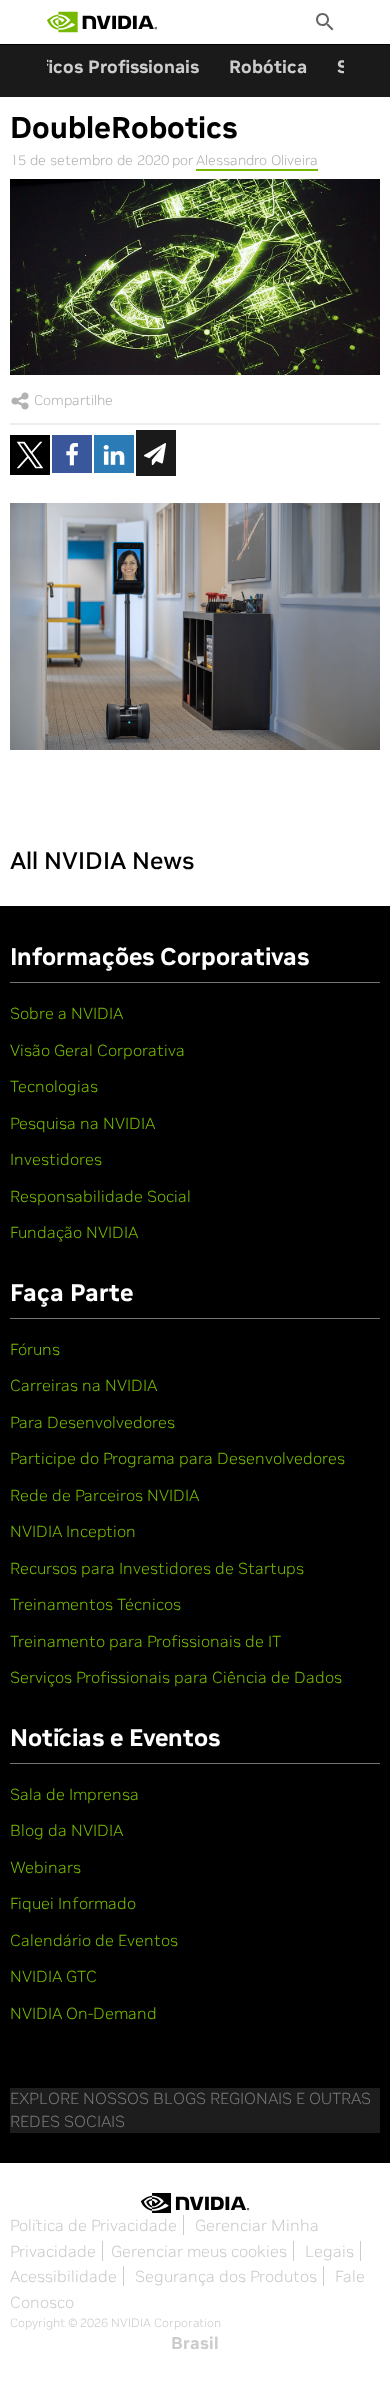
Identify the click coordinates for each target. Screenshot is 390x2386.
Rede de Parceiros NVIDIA (104, 1495)
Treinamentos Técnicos (95, 1604)
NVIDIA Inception (73, 1531)
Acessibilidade (63, 2276)
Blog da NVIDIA (66, 1830)
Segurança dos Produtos (226, 2276)
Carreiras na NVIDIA (83, 1385)
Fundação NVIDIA (74, 1232)
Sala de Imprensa (74, 1794)
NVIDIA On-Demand (83, 2013)
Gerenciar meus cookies (199, 2251)
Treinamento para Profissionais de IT (145, 1641)
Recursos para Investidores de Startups (157, 1568)
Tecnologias (54, 1086)
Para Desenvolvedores (92, 1422)
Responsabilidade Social (100, 1196)
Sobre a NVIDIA (66, 1013)
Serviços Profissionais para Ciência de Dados (176, 1677)
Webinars (45, 1867)
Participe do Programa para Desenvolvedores (177, 1458)
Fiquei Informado (73, 1903)
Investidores (56, 1159)
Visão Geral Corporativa (97, 1050)
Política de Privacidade (93, 2225)
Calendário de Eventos (94, 1940)
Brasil (195, 2343)
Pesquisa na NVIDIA (82, 1123)
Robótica (268, 66)
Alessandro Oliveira (257, 160)
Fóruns (35, 1349)
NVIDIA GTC (53, 1976)
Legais (329, 2251)
